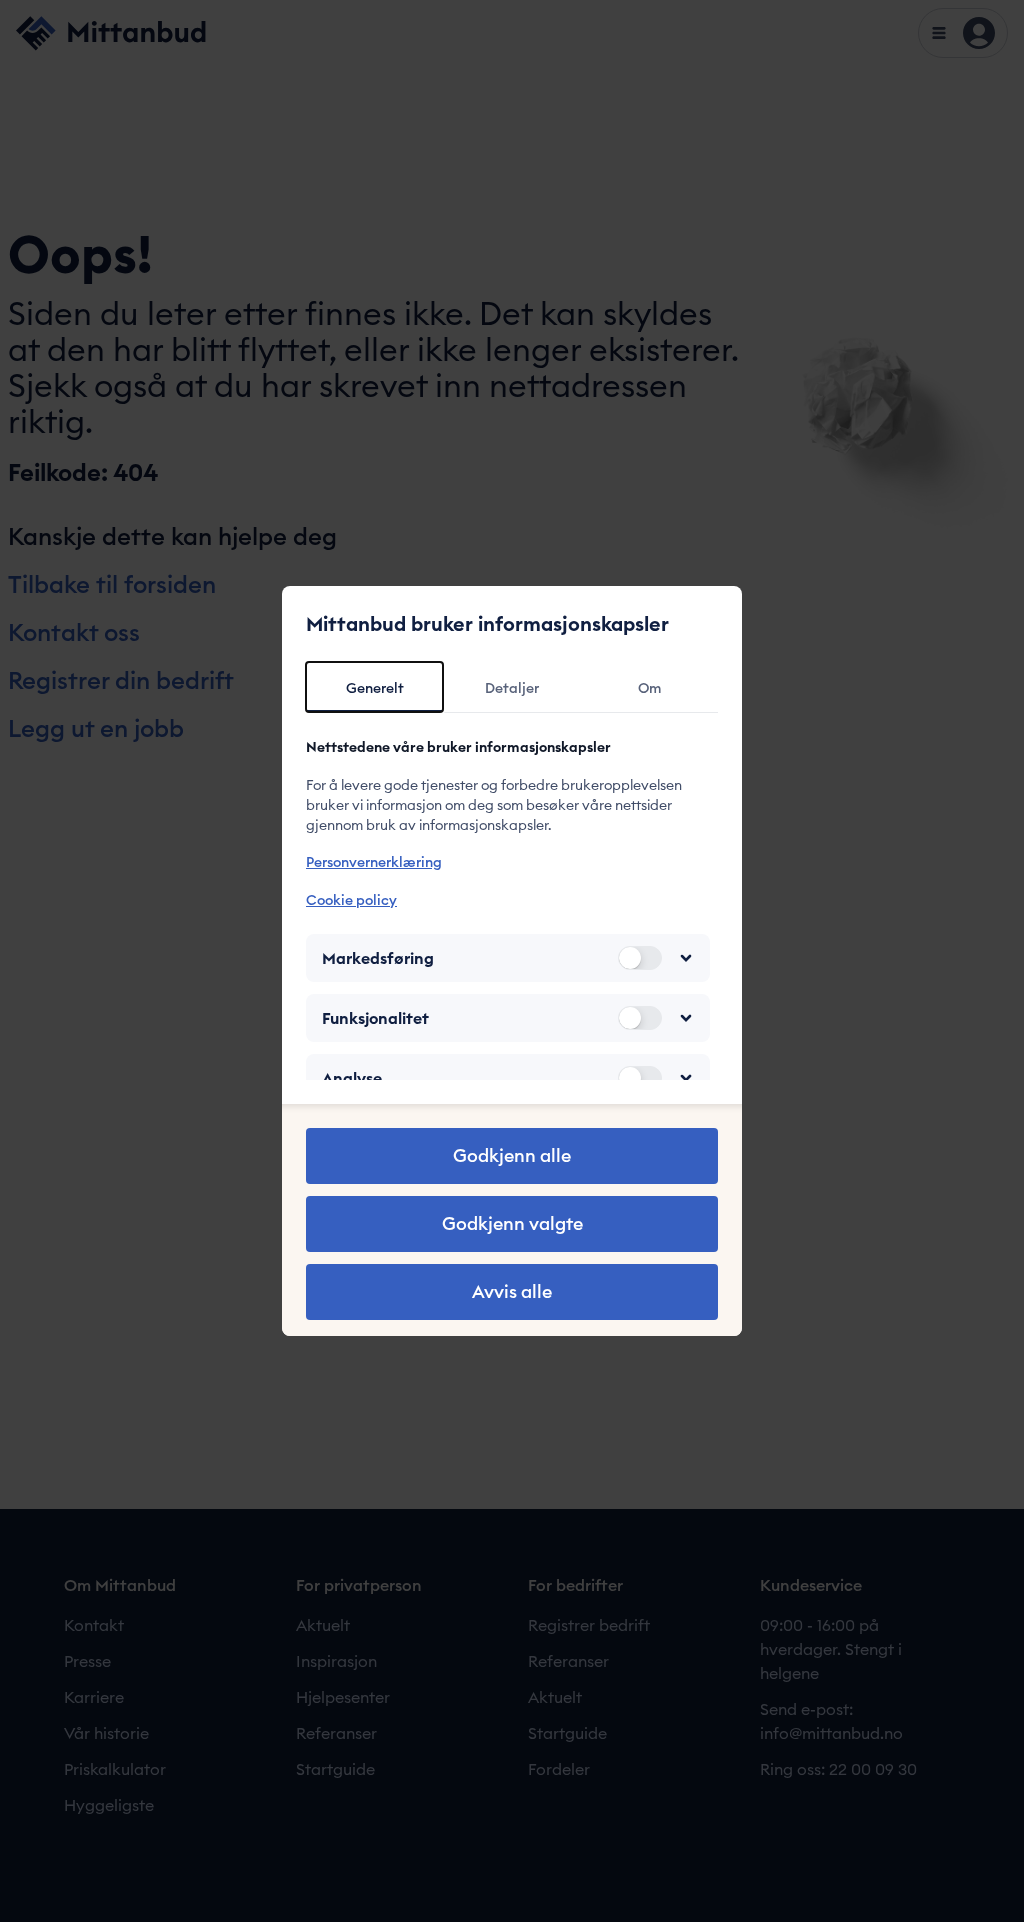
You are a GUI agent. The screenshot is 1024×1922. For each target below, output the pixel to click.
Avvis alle (512, 1291)
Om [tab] (649, 688)
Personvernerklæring (374, 862)
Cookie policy (351, 900)
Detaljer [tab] (512, 688)
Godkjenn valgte (512, 1223)
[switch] (640, 958)
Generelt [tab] (375, 688)
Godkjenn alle (512, 1155)
